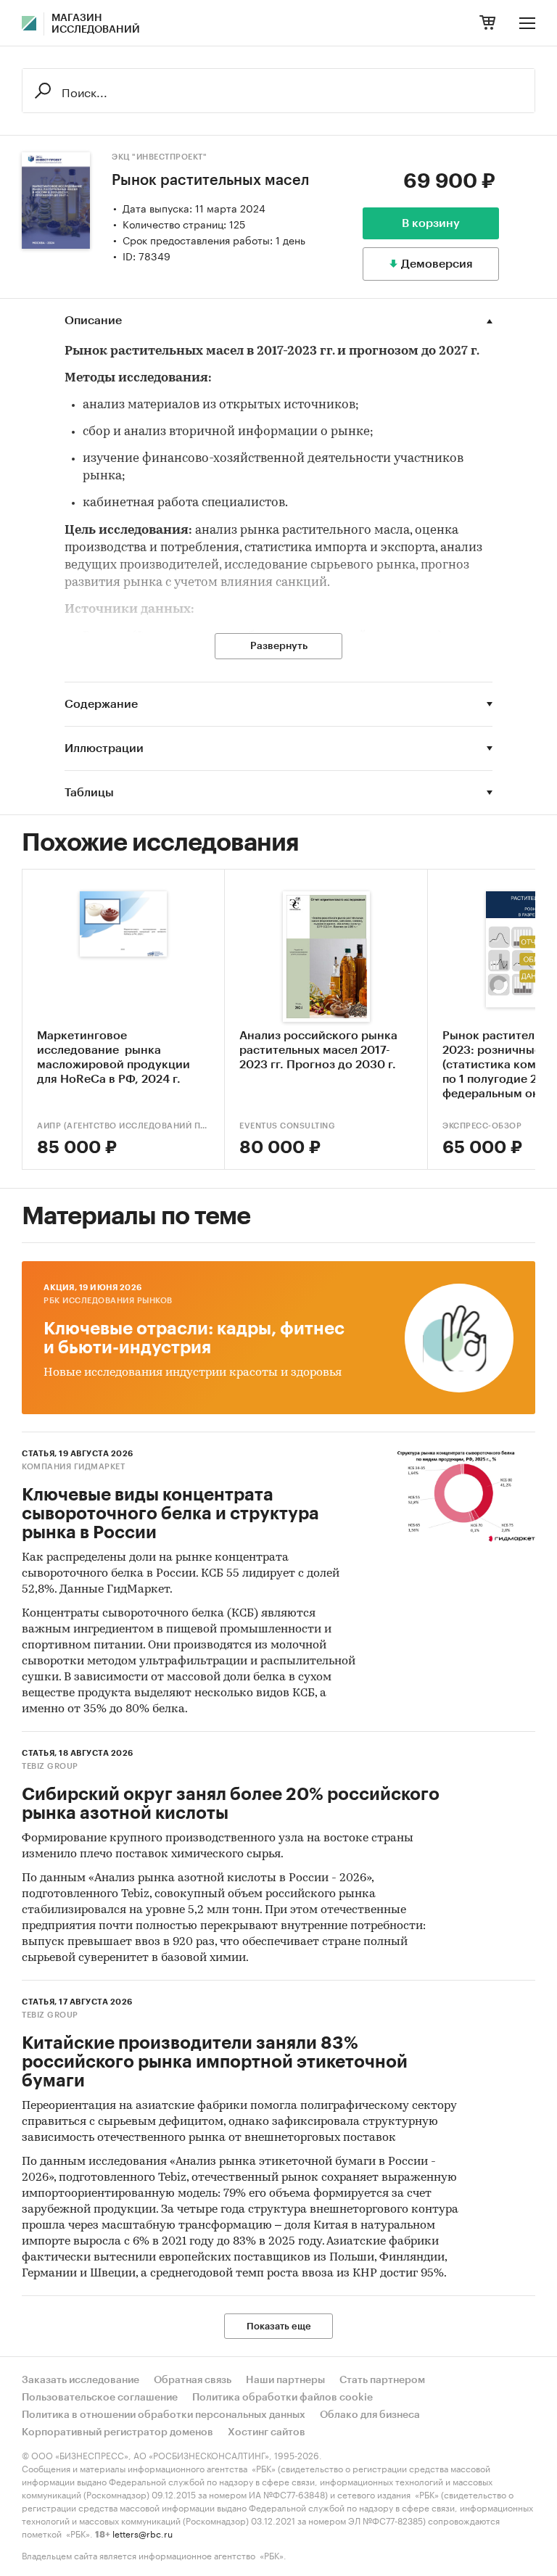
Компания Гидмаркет (73, 1467)
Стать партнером (382, 2380)
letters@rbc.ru (143, 2533)
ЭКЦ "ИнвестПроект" (159, 157)
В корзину (431, 223)
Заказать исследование (81, 2380)
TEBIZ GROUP (50, 1766)
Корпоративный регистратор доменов (117, 2432)
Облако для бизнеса (370, 2415)
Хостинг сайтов (267, 2432)
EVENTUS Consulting (287, 1126)
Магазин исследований (96, 24)
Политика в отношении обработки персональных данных (164, 2415)
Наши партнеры (285, 2380)
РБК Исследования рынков (108, 1301)
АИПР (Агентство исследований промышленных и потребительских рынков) (123, 1126)
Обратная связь (193, 2380)
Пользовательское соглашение (100, 2398)
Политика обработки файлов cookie (282, 2398)
